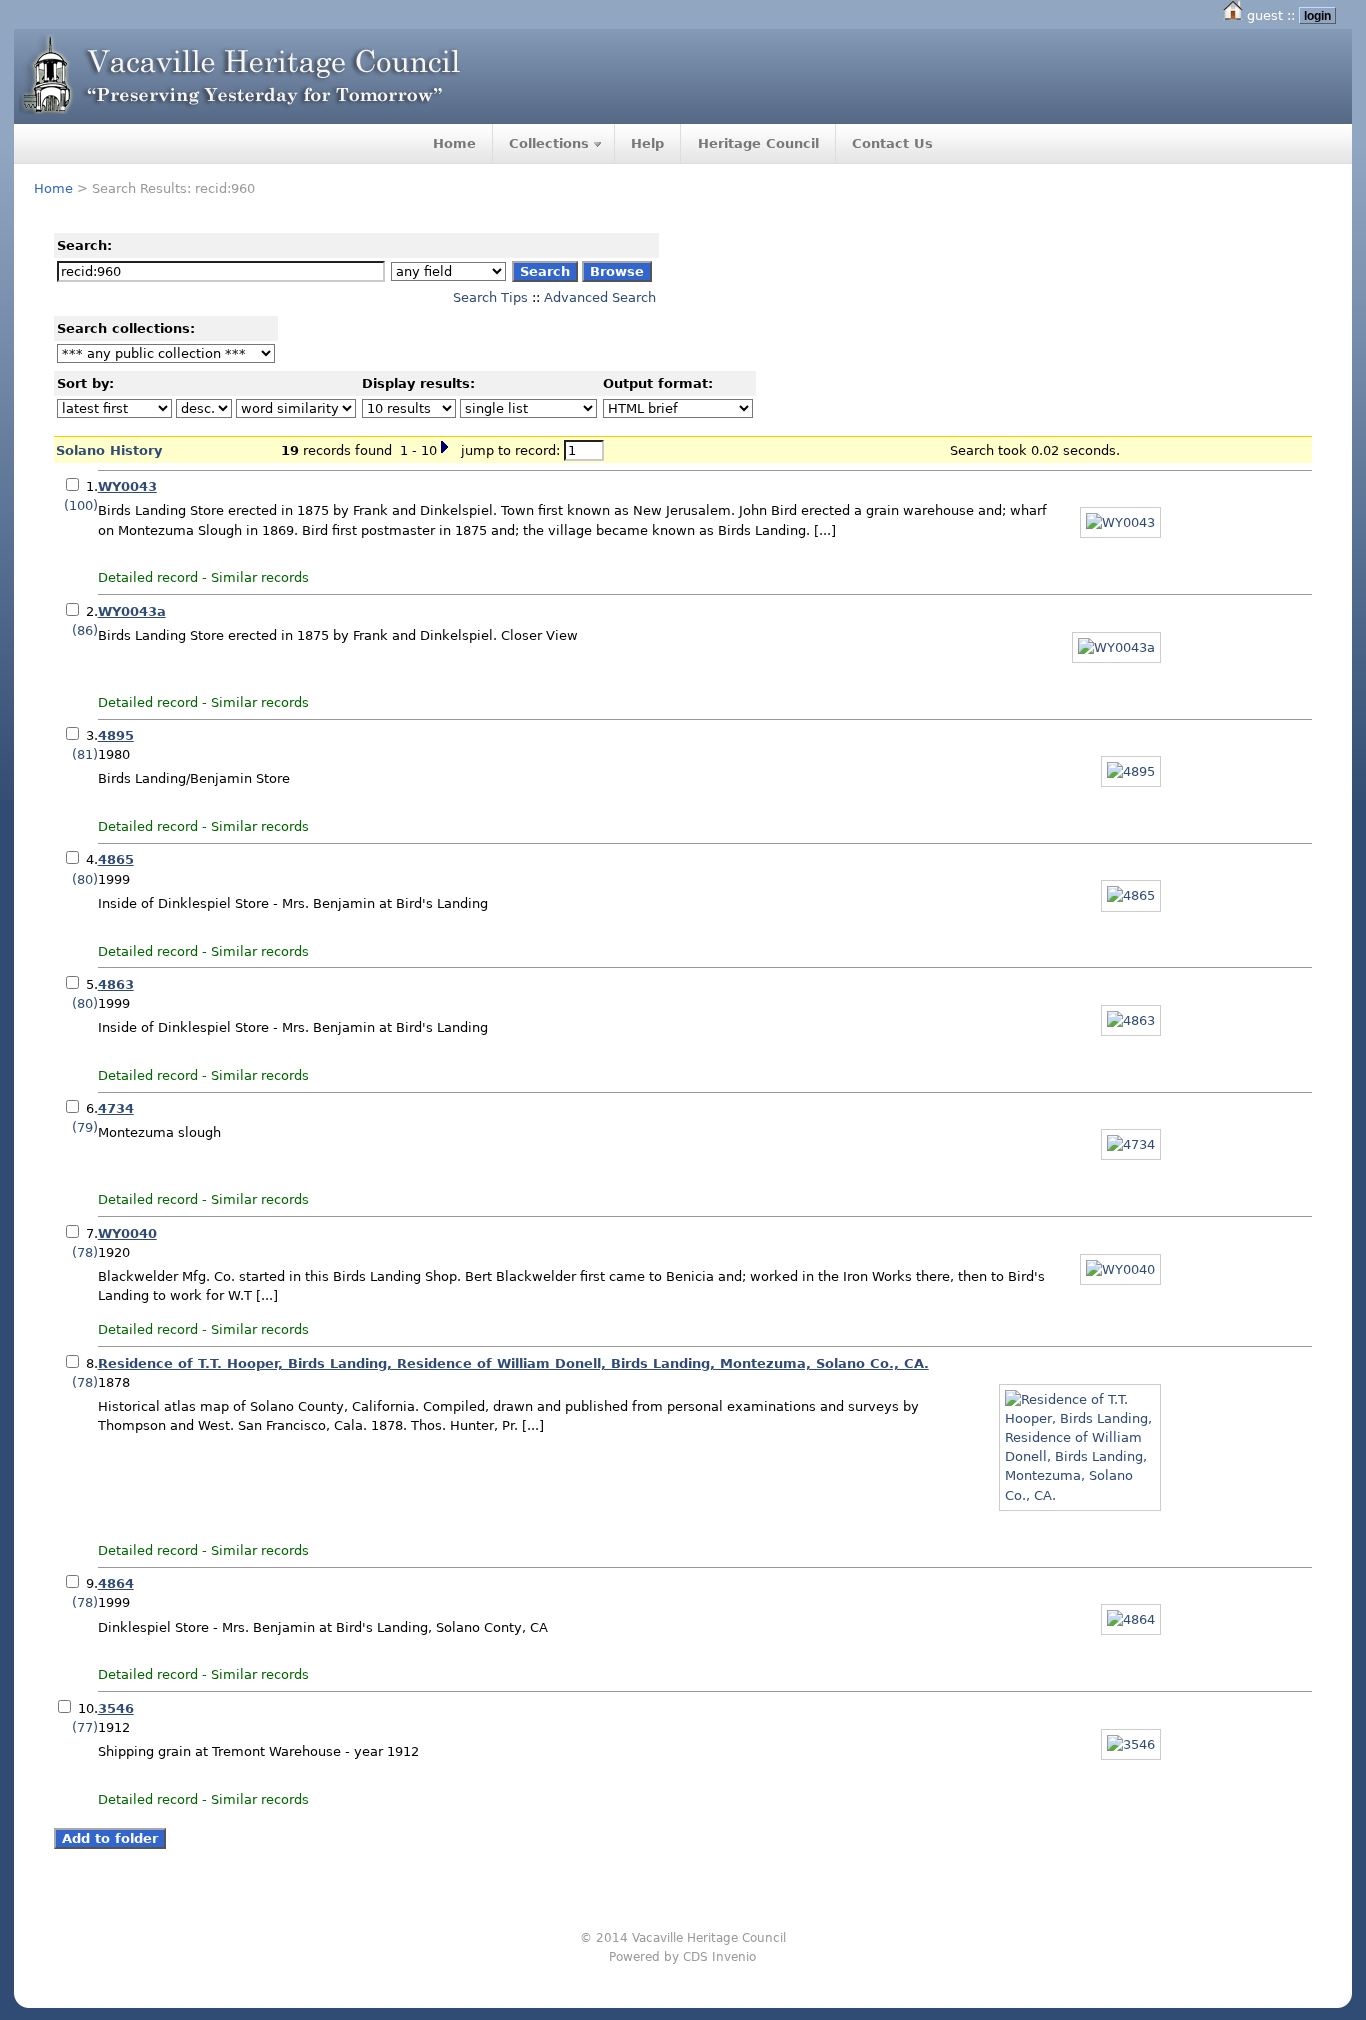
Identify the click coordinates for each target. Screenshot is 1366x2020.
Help (647, 143)
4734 (116, 1108)
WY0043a (132, 611)
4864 (116, 1583)
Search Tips (490, 297)
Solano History (109, 450)
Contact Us (892, 143)
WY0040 (127, 1233)
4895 (116, 735)
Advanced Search (600, 297)
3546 (116, 1708)
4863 (116, 984)
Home (454, 143)
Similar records (260, 577)
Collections (549, 143)
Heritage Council (758, 143)
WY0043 (127, 486)
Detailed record (148, 577)
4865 (116, 859)
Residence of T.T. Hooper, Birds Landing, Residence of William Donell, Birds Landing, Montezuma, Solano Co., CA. (513, 1363)
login (1317, 15)
